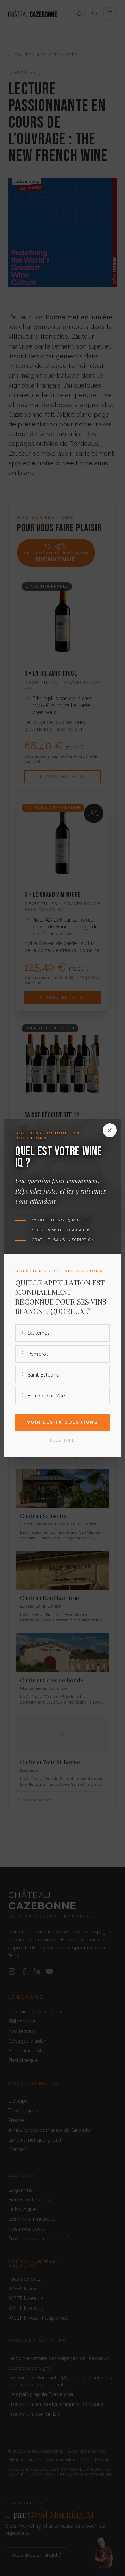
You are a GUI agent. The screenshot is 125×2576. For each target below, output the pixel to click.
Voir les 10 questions (62, 1422)
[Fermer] (110, 1130)
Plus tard (62, 1440)
